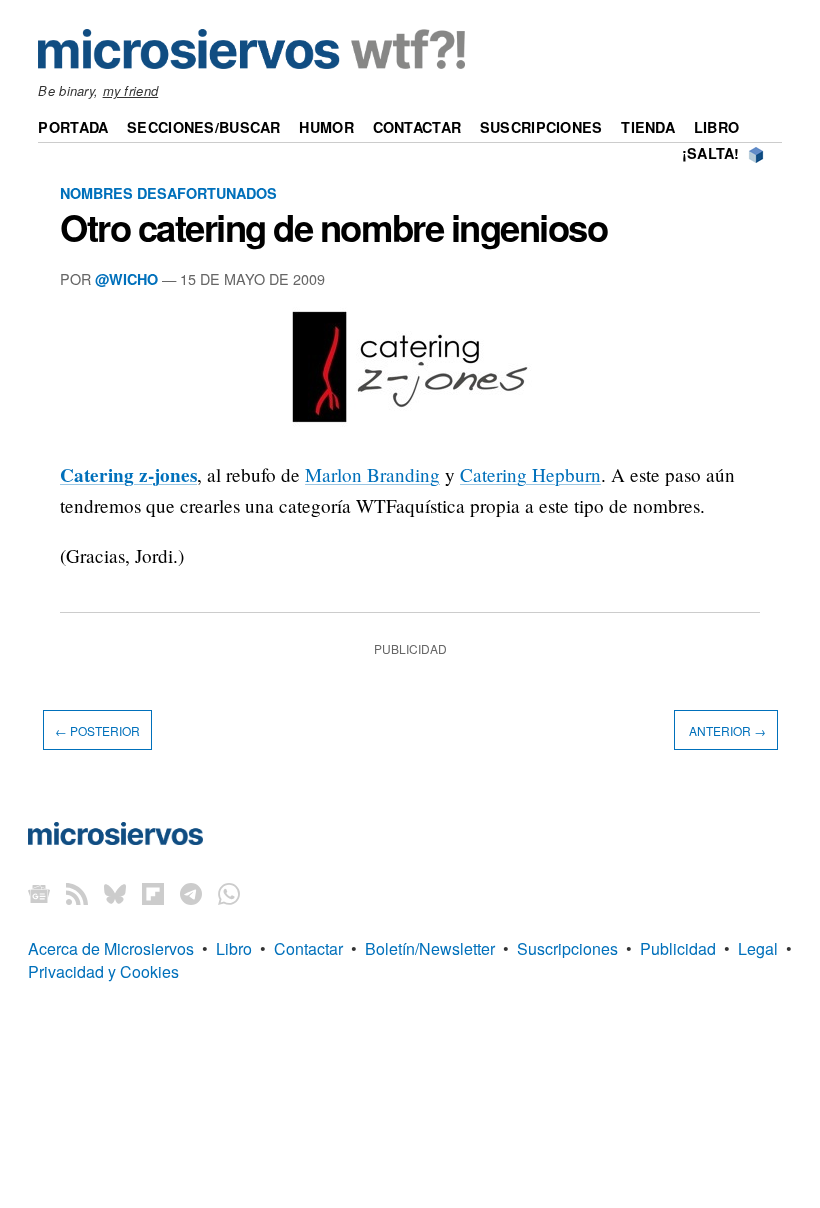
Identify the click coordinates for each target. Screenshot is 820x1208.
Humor (326, 127)
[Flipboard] (153, 892)
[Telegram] (191, 892)
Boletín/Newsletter (430, 948)
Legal (758, 948)
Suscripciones (541, 127)
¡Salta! (711, 153)
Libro (716, 127)
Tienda (648, 127)
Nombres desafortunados (168, 193)
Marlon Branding (372, 474)
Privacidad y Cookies (103, 971)
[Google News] (39, 892)
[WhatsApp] (229, 892)
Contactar (417, 127)
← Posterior (97, 730)
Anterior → (726, 730)
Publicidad (678, 948)
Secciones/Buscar (204, 127)
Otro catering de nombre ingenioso (333, 227)
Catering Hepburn (530, 474)
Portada (73, 127)
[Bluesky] (115, 892)
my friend (131, 90)
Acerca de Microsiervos (111, 948)
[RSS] (77, 892)
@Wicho (126, 279)
